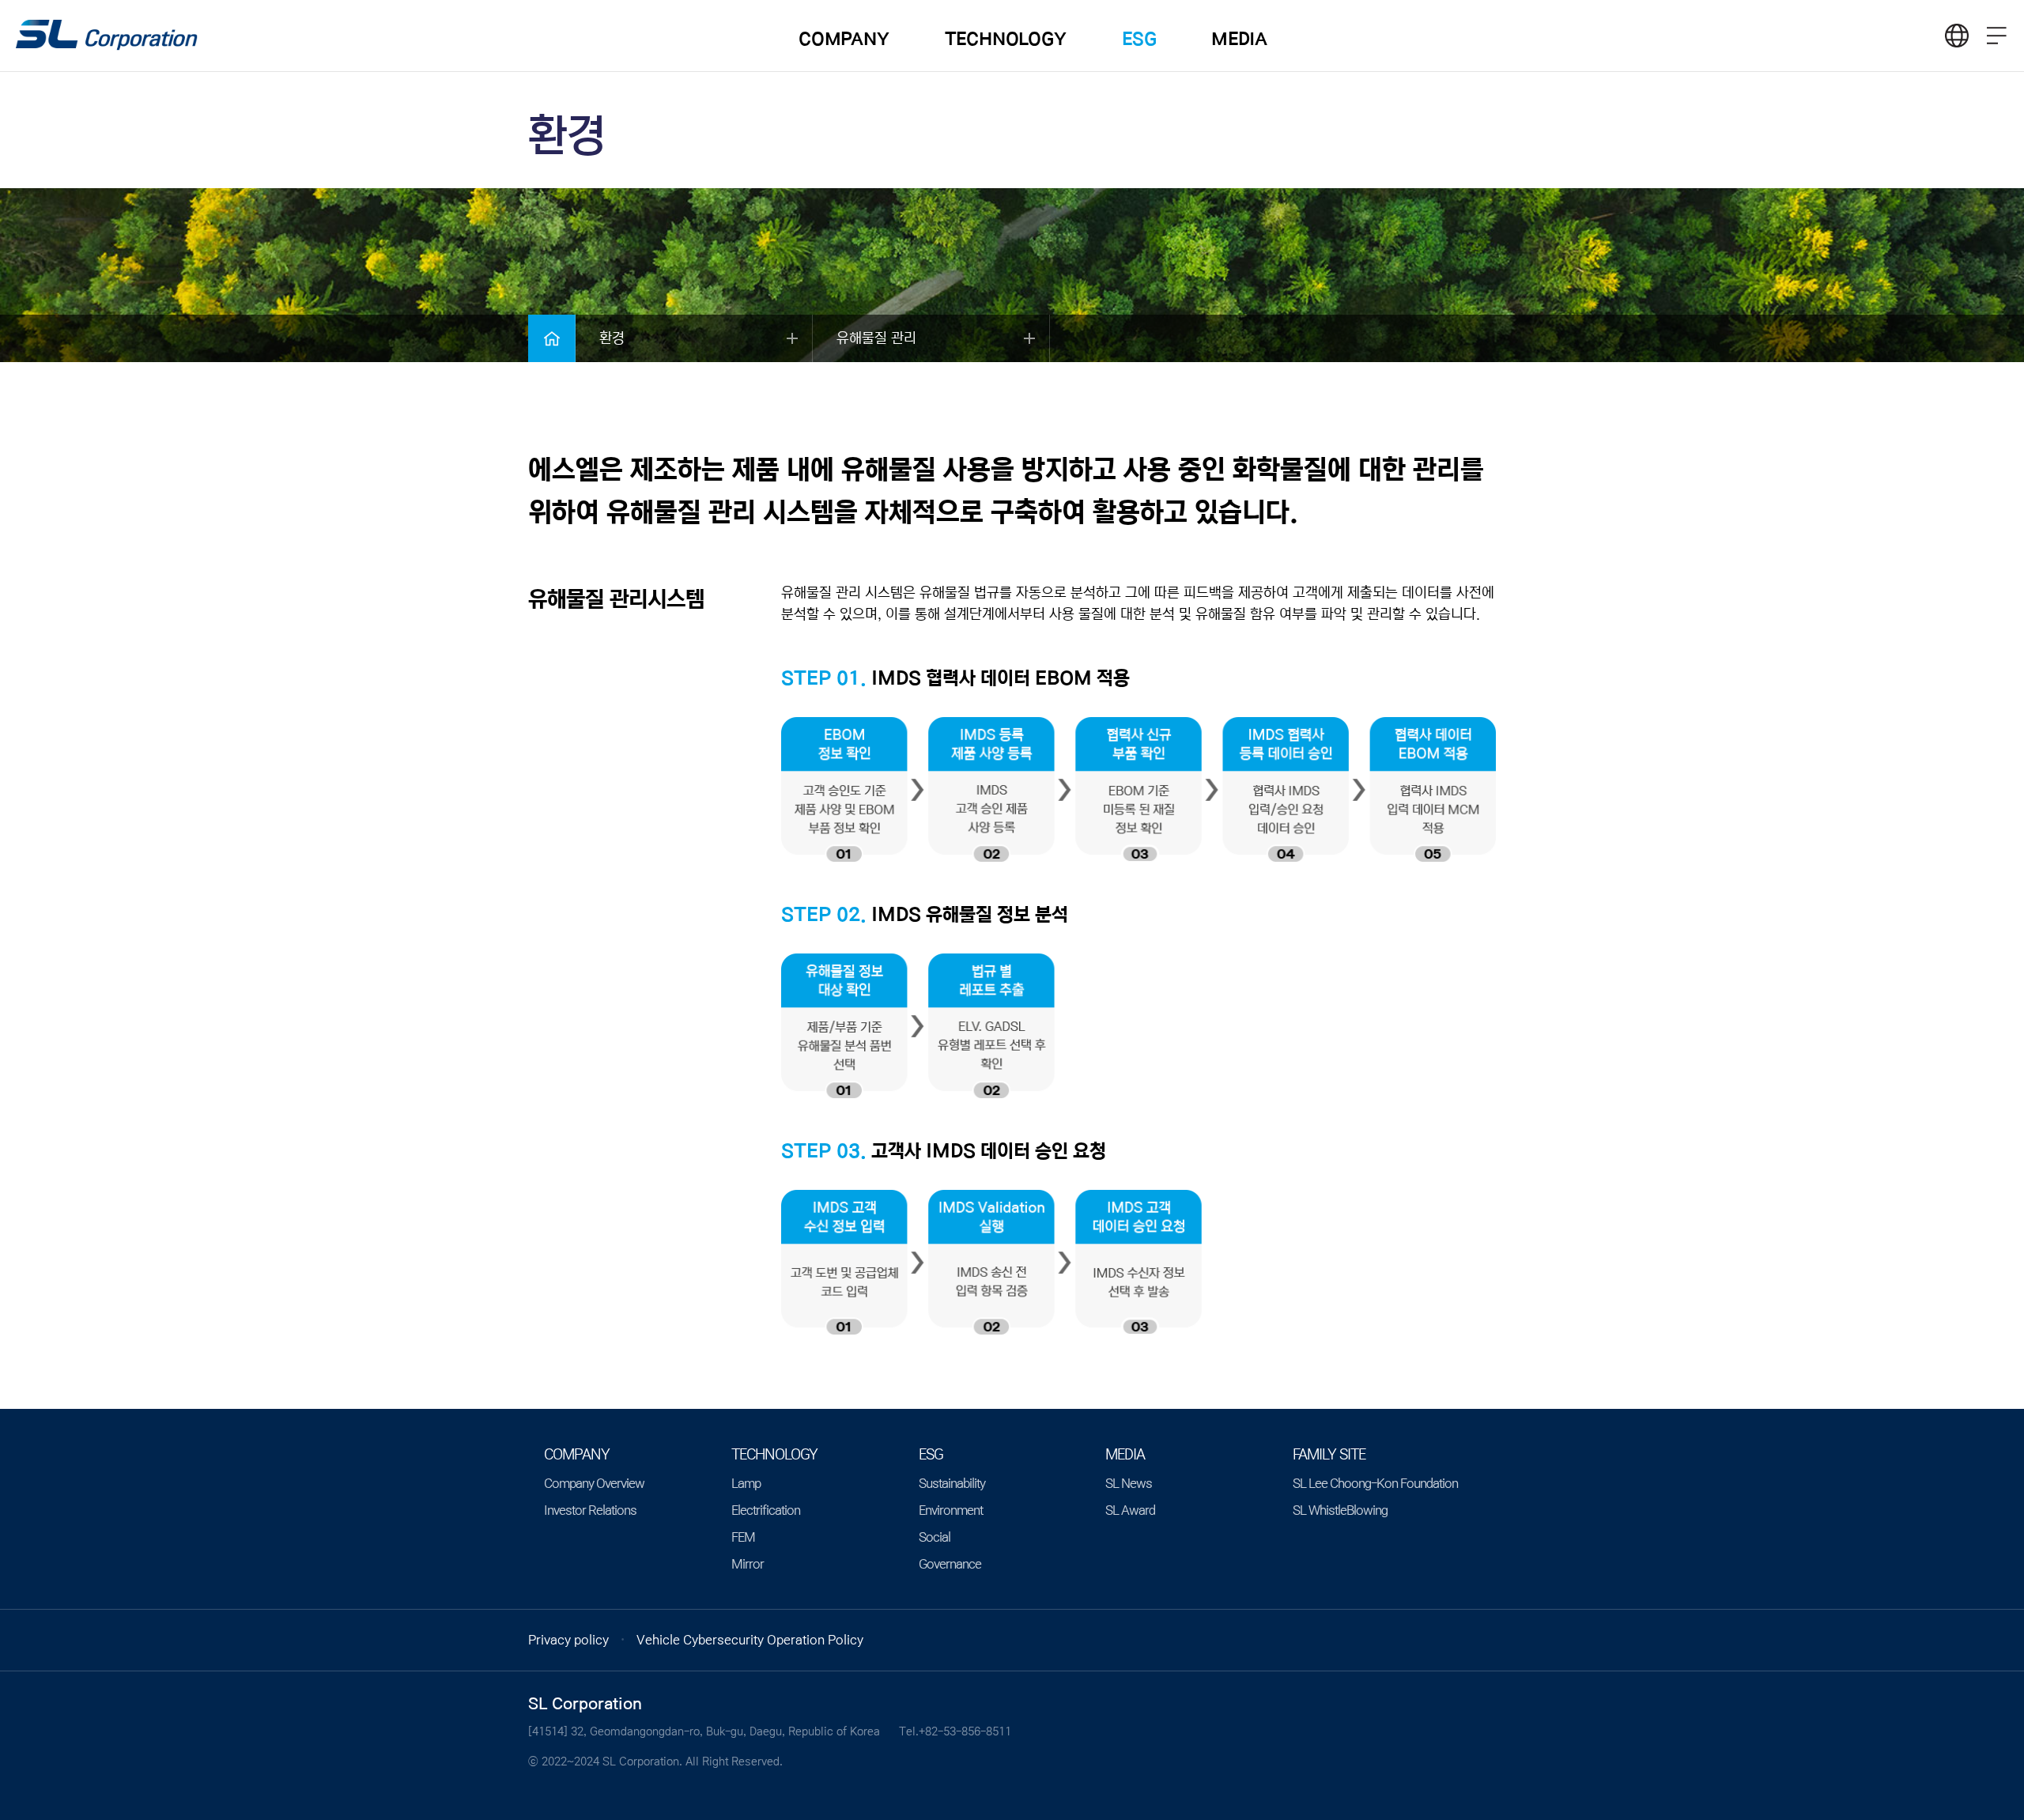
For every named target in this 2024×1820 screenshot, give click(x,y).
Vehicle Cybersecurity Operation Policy (750, 1640)
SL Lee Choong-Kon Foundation (1375, 1483)
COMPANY (844, 39)
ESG (1139, 39)
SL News (1129, 1483)
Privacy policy (568, 1640)
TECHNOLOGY (1006, 39)
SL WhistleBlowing (1340, 1510)
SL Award (1130, 1510)
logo (107, 36)
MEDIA (1239, 39)
